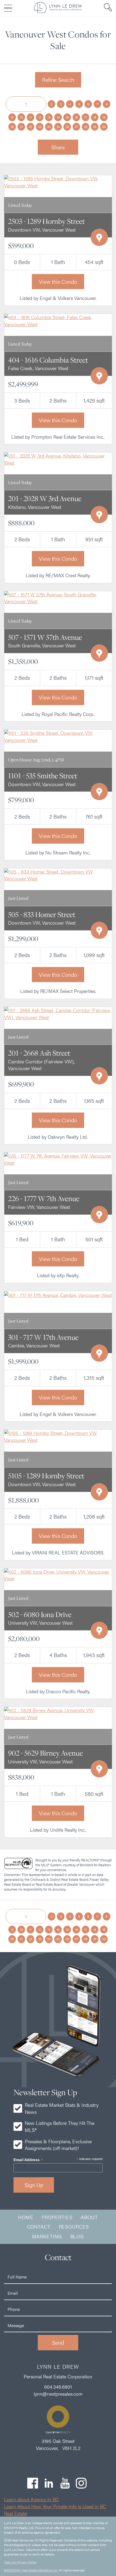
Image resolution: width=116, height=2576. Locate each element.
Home (26, 2217)
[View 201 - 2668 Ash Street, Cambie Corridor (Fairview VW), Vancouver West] (58, 1013)
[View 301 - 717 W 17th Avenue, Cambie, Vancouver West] (58, 1294)
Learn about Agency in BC (31, 2499)
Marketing (47, 2236)
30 (104, 127)
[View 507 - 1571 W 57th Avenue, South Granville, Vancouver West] (58, 597)
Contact (39, 2227)
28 (86, 127)
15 (67, 117)
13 (49, 117)
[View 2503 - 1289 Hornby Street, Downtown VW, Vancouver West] (58, 181)
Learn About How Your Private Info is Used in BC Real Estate (55, 2510)
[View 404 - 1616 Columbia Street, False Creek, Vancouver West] (58, 320)
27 (76, 127)
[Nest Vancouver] (58, 11)
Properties (57, 2217)
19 (104, 117)
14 (58, 117)
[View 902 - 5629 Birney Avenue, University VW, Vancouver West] (58, 1713)
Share (58, 147)
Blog (77, 2236)
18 (95, 117)
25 (58, 127)
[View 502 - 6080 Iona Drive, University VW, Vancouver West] (58, 1574)
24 (49, 127)
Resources (74, 2227)
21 (21, 127)
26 (67, 127)
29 (95, 127)
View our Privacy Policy (20, 2562)
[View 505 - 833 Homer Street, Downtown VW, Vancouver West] (58, 874)
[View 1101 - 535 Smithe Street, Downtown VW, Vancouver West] (58, 736)
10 (21, 117)
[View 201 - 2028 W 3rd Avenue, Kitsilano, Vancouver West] (58, 459)
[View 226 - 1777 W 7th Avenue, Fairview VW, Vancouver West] (58, 1159)
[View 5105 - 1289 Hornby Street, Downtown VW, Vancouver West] (58, 1436)
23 (40, 127)
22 (30, 127)
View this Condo (58, 281)
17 (86, 117)
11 (30, 117)
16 (76, 117)
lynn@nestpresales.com (58, 2394)
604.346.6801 (58, 2387)
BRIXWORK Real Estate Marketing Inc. (31, 2570)
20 (12, 127)
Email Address (28, 2160)
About (89, 2217)
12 (40, 117)
